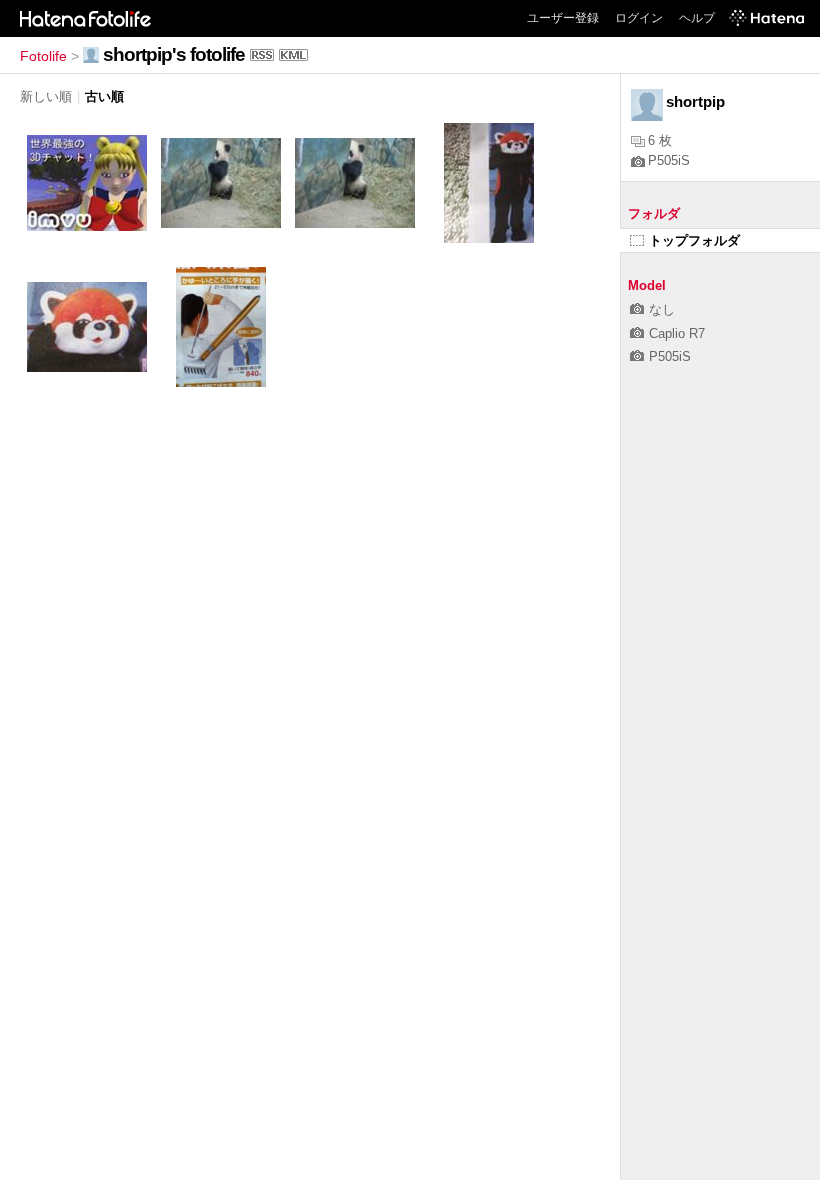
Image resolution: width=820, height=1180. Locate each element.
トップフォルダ (694, 240)
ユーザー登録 (563, 18)
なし (662, 309)
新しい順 (46, 96)
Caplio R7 (677, 333)
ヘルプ (697, 18)
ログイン (639, 18)
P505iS (669, 160)
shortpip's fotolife (174, 54)
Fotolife (43, 56)
